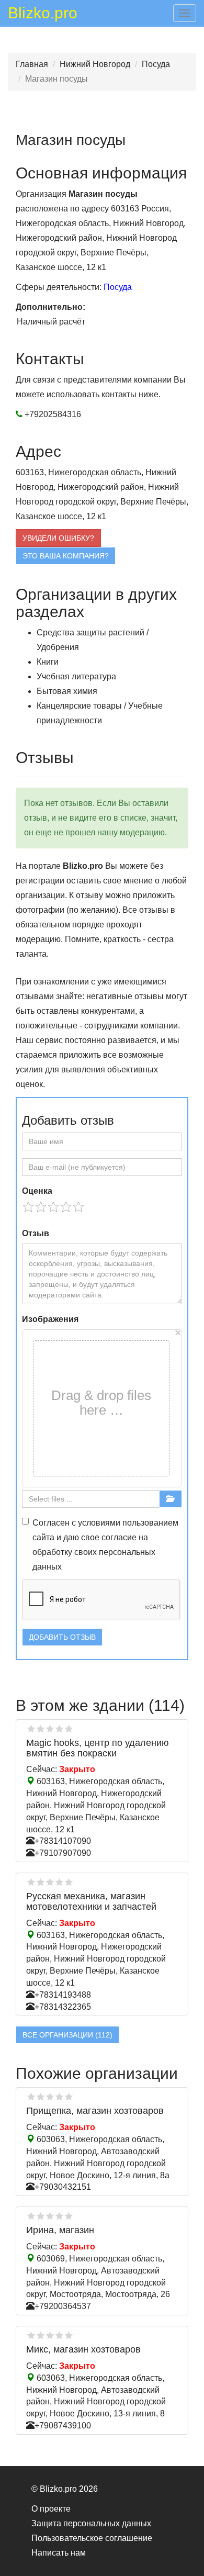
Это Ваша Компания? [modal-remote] (66, 556)
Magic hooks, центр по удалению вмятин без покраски (98, 1748)
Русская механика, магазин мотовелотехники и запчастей (91, 1901)
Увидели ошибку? (58, 538)
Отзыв (36, 1233)
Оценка (37, 1191)
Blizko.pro (43, 15)
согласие (119, 1537)
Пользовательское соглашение (92, 2538)
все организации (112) (67, 2035)
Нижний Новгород (95, 64)
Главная (32, 64)
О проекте (51, 2509)
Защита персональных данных (91, 2523)
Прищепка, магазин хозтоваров (95, 2111)
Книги (48, 662)
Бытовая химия (67, 691)
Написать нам (59, 2553)
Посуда (156, 64)
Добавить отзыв (62, 1637)
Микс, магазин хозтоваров (83, 2349)
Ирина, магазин (60, 2230)
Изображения (50, 1319)
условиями (99, 1523)
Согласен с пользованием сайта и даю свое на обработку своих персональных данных (105, 1545)
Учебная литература (76, 676)
